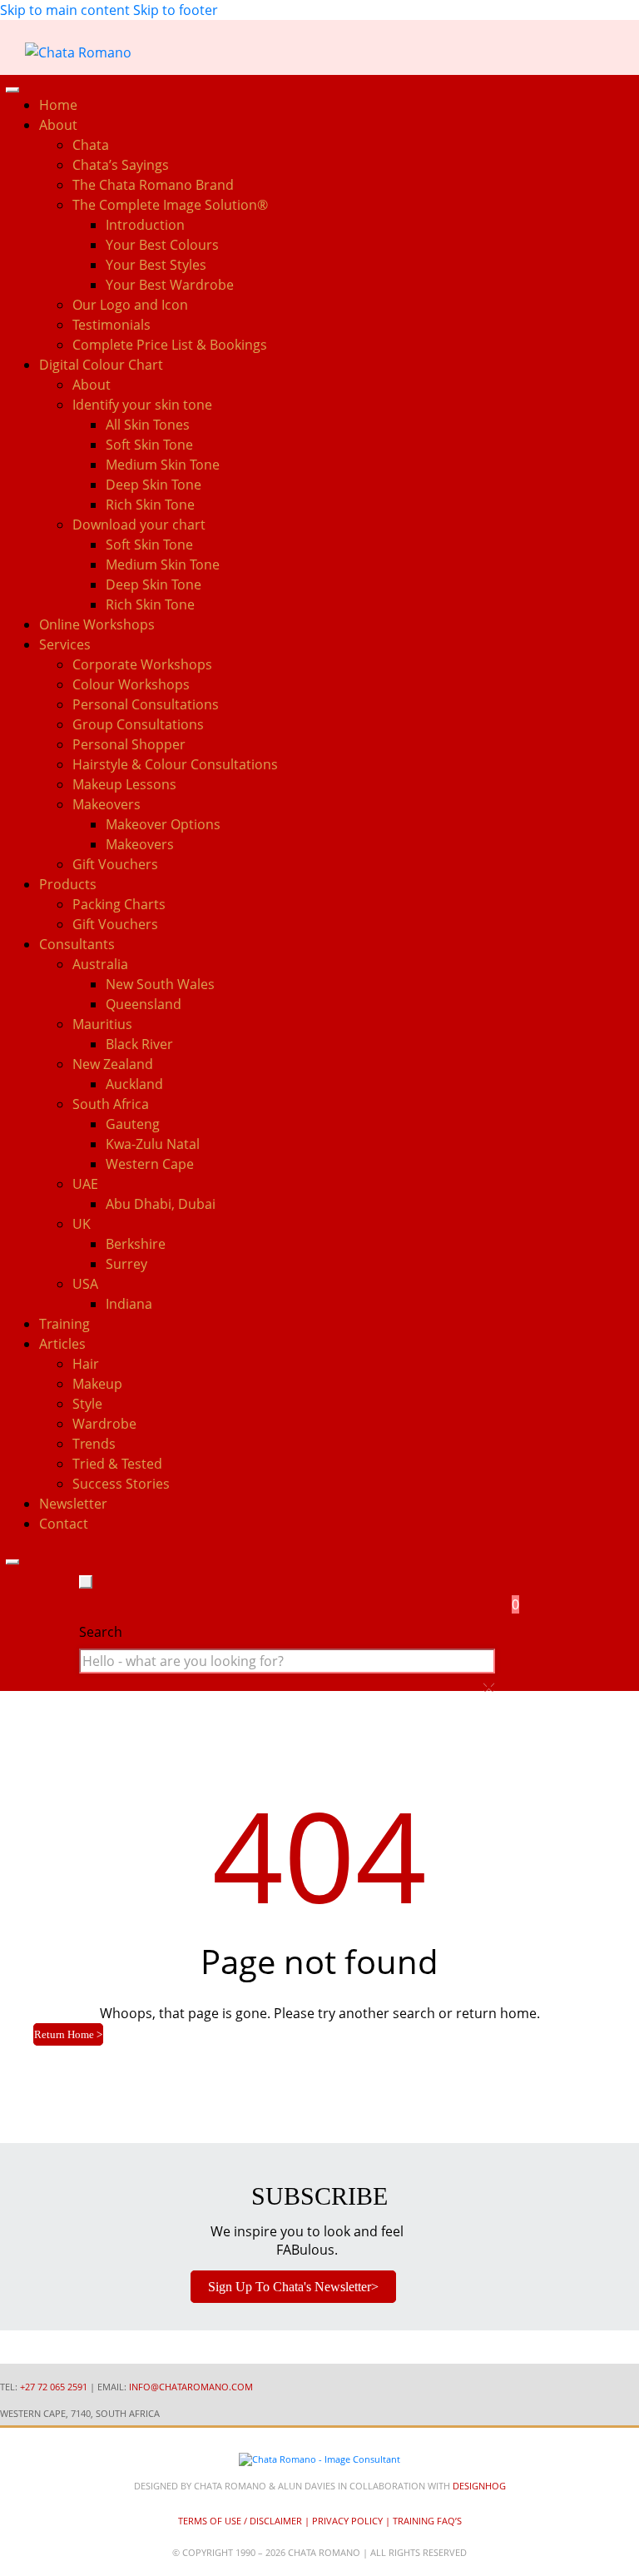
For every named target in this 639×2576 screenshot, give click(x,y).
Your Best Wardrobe (170, 285)
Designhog (479, 2486)
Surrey (126, 1264)
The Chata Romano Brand (153, 185)
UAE (85, 1184)
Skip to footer (176, 10)
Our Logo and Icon (130, 305)
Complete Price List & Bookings (170, 345)
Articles (62, 1344)
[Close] (12, 1562)
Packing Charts (119, 904)
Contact (64, 1524)
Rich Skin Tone (150, 505)
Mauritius (102, 1024)
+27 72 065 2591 (54, 2387)
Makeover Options (163, 824)
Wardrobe (104, 1424)
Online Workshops (97, 624)
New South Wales (160, 984)
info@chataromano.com (191, 2387)
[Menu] (12, 90)
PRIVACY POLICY (347, 2521)
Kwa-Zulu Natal (153, 1144)
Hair (86, 1364)
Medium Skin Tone (163, 465)
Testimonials (111, 325)
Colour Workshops (131, 684)
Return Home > (68, 2034)
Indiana (129, 1304)
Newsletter (73, 1504)
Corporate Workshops (142, 664)
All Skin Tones (148, 425)
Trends (94, 1444)
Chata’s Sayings (121, 165)
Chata (91, 145)
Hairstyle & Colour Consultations (175, 764)
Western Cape (150, 1164)
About (92, 385)
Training (64, 1324)
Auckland (134, 1084)
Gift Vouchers (115, 864)
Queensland (144, 1004)
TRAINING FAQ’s (427, 2521)
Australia (100, 964)
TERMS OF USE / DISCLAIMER (240, 2521)
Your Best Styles (156, 265)
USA (85, 1284)
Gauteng (133, 1124)
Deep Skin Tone (154, 485)
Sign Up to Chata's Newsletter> (293, 2287)
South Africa (111, 1104)
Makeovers (140, 844)
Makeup (97, 1384)
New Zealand (113, 1064)
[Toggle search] (86, 1582)
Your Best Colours (162, 245)
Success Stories (121, 1484)
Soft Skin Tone (149, 445)
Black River (139, 1044)
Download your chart (139, 525)
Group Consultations (138, 724)
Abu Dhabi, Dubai (161, 1204)
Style (87, 1404)
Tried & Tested (117, 1464)
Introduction (145, 225)
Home (58, 105)
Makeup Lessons (124, 784)
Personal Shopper (129, 744)
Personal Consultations (146, 704)
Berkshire (136, 1244)
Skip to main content (65, 10)
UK (82, 1224)
